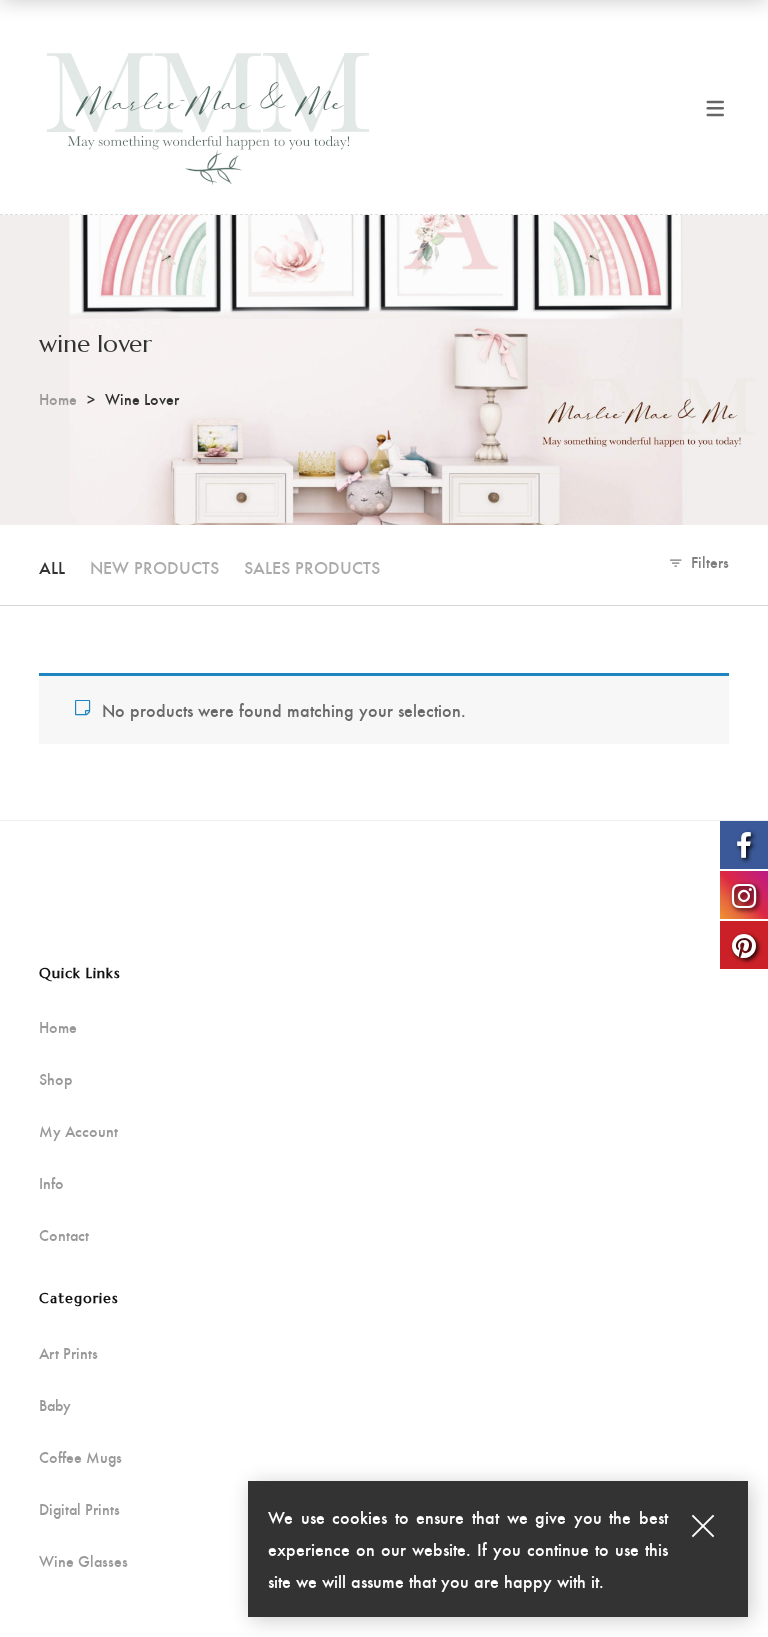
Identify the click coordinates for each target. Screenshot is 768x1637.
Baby (55, 1405)
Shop (55, 1079)
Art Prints (68, 1353)
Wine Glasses (83, 1561)
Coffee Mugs (80, 1457)
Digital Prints (79, 1509)
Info (51, 1183)
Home (58, 398)
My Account (78, 1131)
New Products (154, 566)
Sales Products (312, 566)
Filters (710, 561)
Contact (64, 1235)
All (52, 566)
